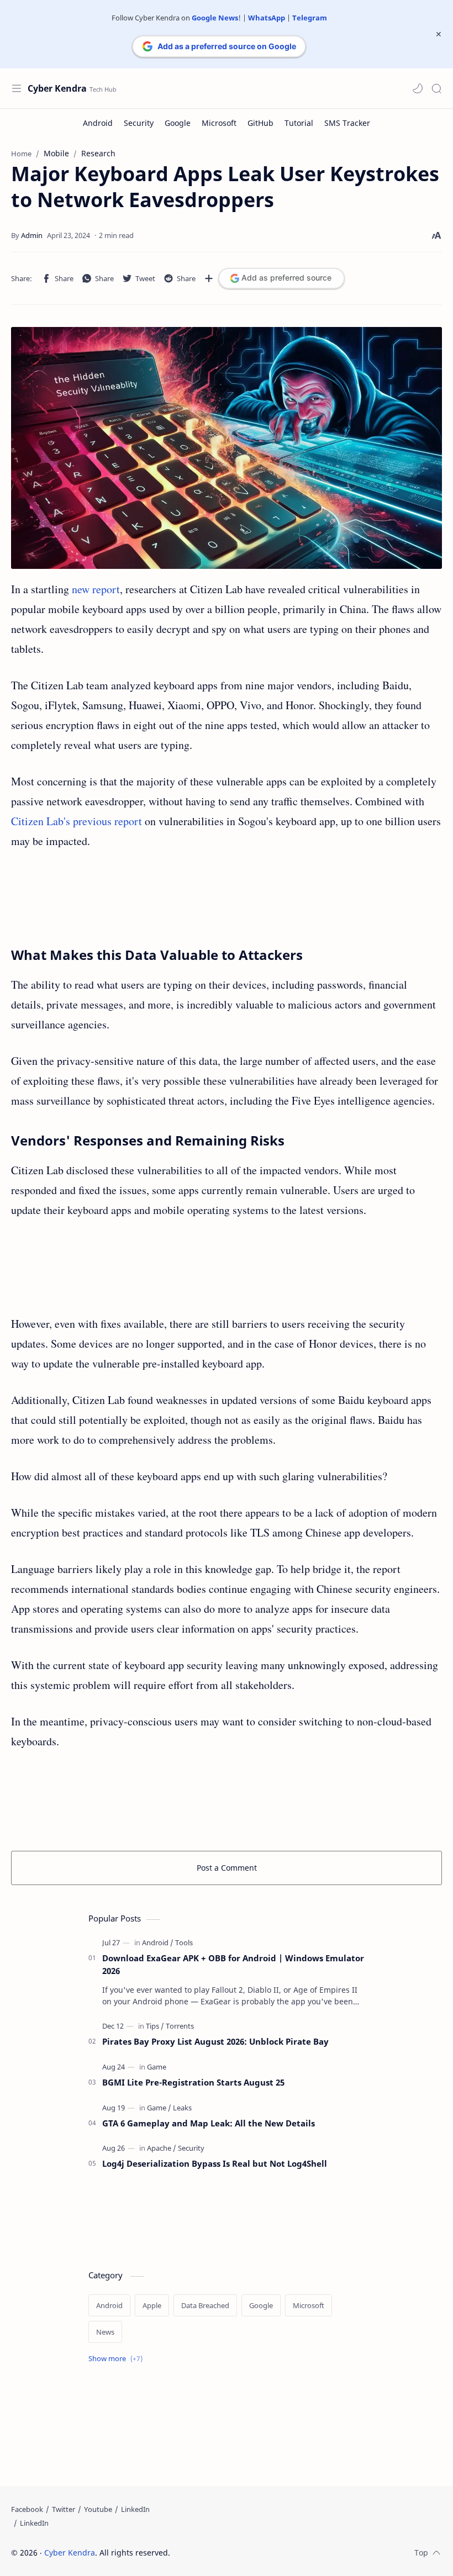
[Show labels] (118, 2359)
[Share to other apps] (209, 278)
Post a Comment (227, 1868)
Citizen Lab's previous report (77, 821)
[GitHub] (260, 123)
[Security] (139, 123)
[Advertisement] (227, 898)
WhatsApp (267, 18)
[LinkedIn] (135, 2509)
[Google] (178, 123)
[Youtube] (98, 2509)
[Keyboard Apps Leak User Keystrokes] (227, 448)
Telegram (310, 18)
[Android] (98, 123)
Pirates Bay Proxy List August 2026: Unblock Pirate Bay (215, 2041)
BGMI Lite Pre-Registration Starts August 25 (193, 2082)
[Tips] (155, 2026)
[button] (418, 88)
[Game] (157, 2067)
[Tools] (184, 1942)
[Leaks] (182, 2108)
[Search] (436, 88)
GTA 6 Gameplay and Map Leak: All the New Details (209, 2123)
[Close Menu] (439, 34)
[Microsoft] (219, 123)
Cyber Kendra (57, 88)
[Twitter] (64, 2509)
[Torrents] (180, 2026)
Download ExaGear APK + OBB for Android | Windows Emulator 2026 (233, 1964)
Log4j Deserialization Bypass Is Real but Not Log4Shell (215, 2163)
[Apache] (162, 2148)
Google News (215, 18)
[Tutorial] (299, 123)
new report (96, 589)
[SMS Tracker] (347, 123)
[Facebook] (27, 2509)
